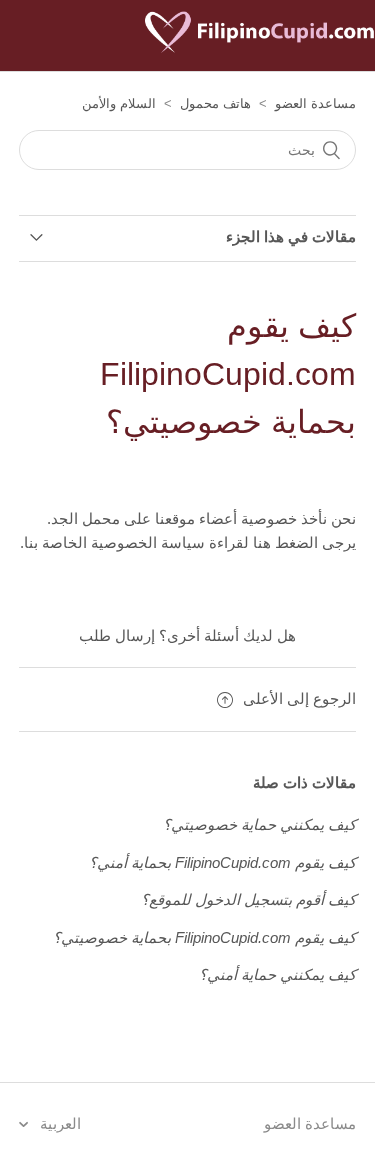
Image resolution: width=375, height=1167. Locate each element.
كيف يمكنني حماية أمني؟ (277, 974)
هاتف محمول (215, 103)
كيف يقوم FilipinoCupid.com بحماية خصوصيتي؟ (204, 937)
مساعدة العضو (315, 103)
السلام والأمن (119, 103)
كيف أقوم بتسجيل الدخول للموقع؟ (248, 899)
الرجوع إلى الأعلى (299, 698)
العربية (58, 1123)
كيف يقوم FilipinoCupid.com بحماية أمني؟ (222, 862)
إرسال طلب (117, 635)
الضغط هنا (283, 542)
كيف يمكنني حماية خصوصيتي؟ (259, 824)
